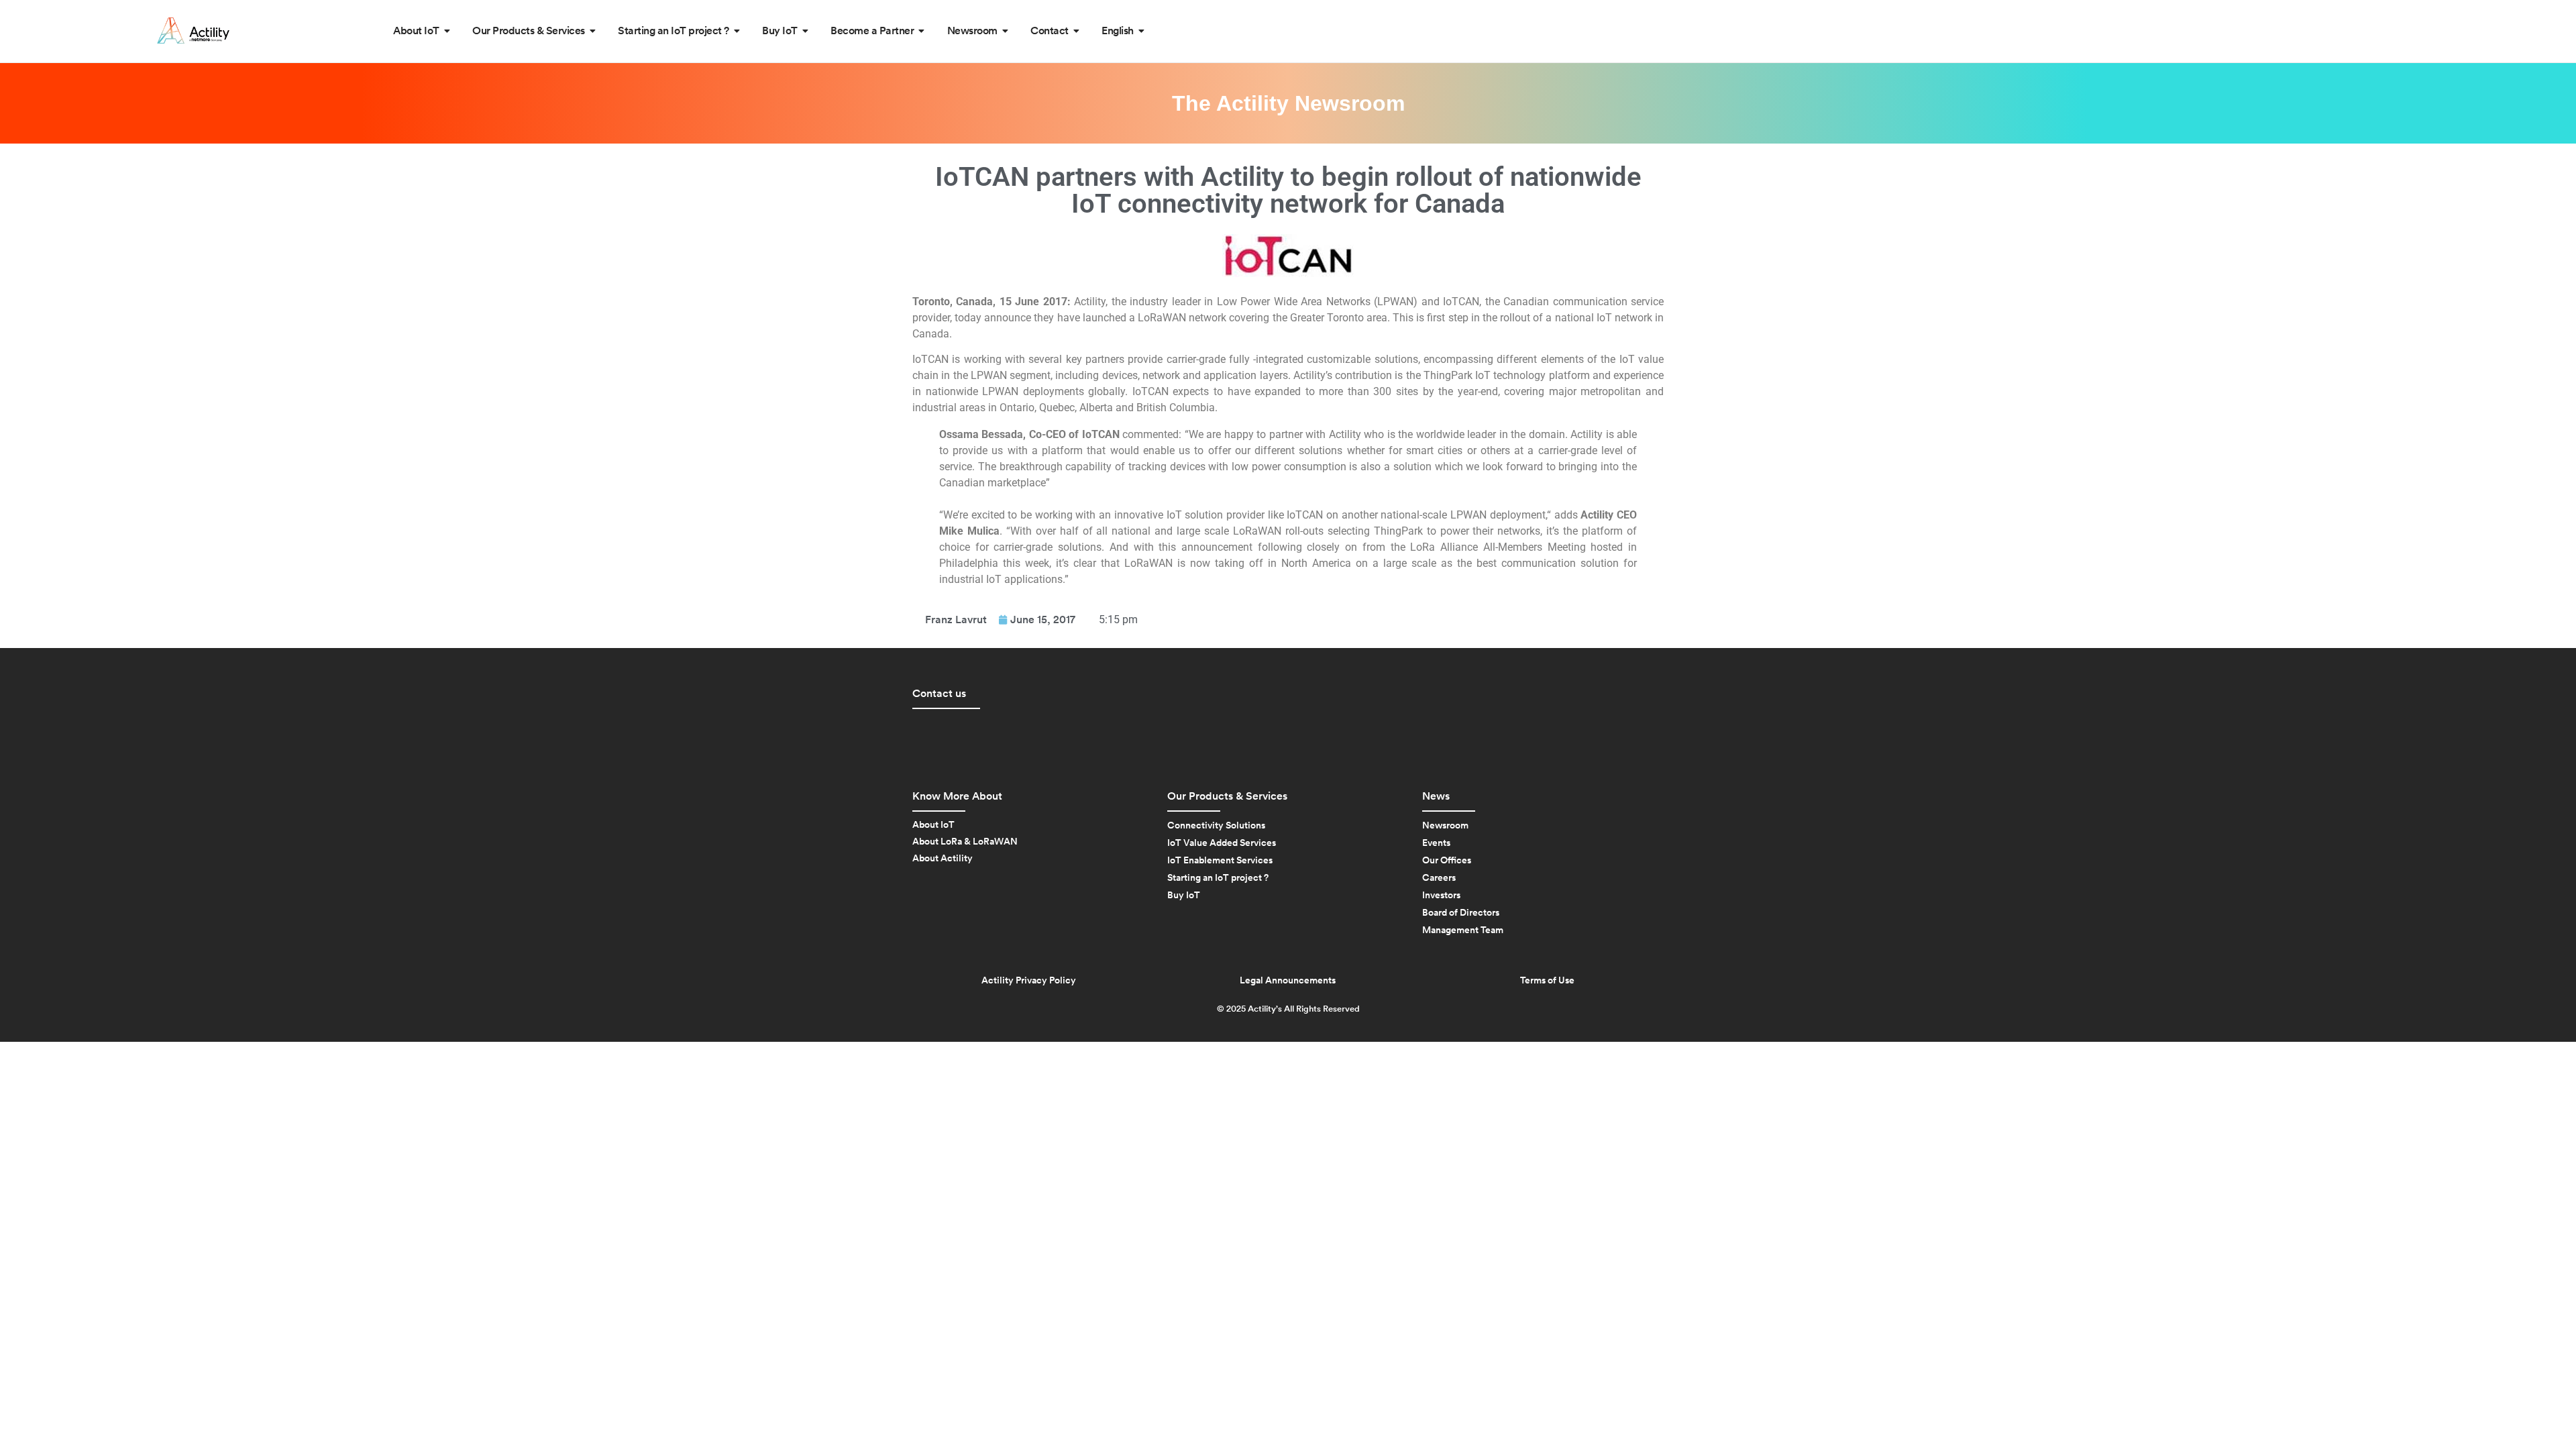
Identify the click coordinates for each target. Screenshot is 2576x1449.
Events (1436, 843)
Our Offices (1447, 861)
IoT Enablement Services (1220, 861)
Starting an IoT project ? (1218, 878)
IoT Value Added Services (1222, 843)
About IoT (933, 825)
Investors (1441, 896)
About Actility (943, 859)
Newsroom (1445, 826)
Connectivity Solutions (1216, 826)
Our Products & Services (1227, 796)
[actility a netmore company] (193, 31)
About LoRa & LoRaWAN (965, 842)
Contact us (939, 694)
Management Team (1463, 930)
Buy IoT (1184, 896)
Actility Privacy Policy (1029, 981)
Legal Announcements (1288, 981)
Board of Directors (1461, 913)
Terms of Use (1547, 981)
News (1436, 796)
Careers (1439, 878)
